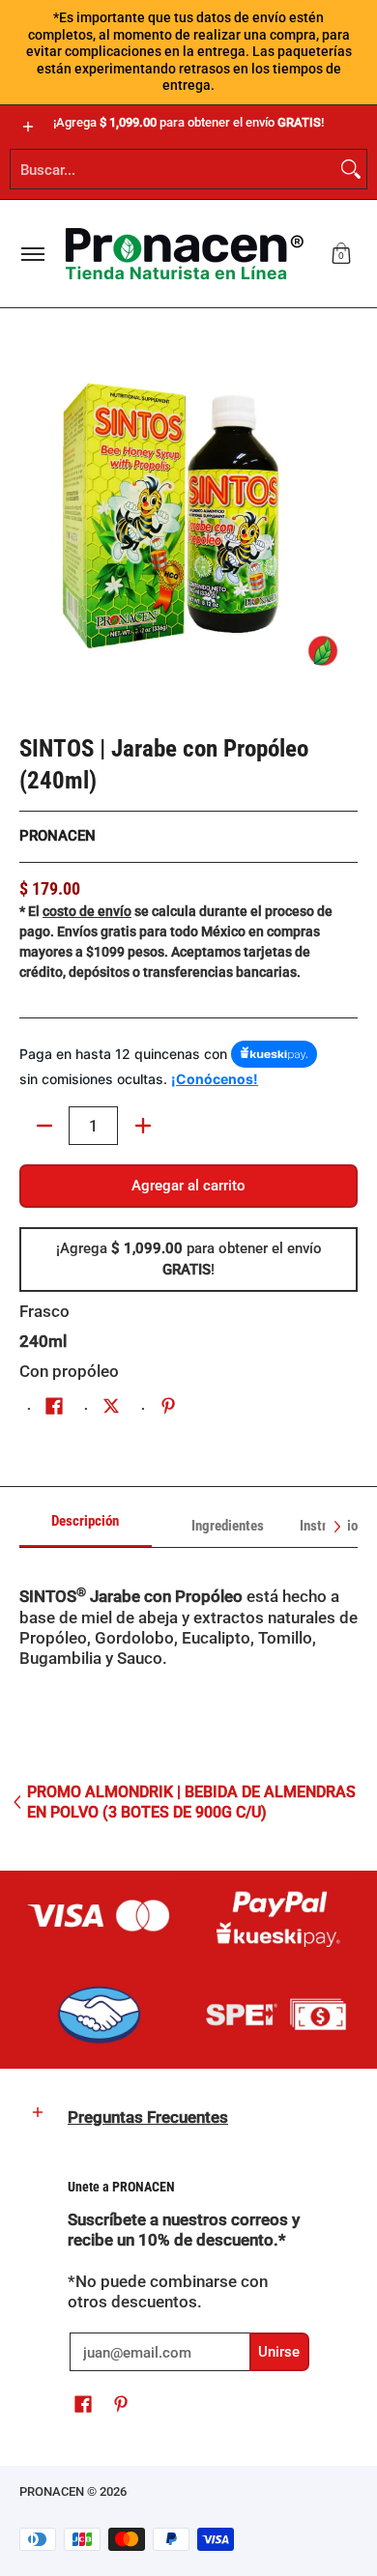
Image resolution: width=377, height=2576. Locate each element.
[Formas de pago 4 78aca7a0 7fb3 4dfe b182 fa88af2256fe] (99, 2015)
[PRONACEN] (185, 254)
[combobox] (173, 169)
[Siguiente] (336, 1527)
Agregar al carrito (188, 1186)
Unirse (279, 2352)
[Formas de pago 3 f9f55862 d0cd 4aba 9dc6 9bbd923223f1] (278, 2015)
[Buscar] (351, 169)
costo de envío (87, 911)
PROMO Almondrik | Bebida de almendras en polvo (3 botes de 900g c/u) (191, 1802)
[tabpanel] (188, 1659)
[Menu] (32, 254)
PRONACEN (58, 836)
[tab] (86, 1527)
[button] (341, 254)
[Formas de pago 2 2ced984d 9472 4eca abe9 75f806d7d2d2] (278, 1915)
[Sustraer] (44, 1126)
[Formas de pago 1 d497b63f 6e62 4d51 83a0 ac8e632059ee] (99, 1915)
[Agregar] (143, 1126)
